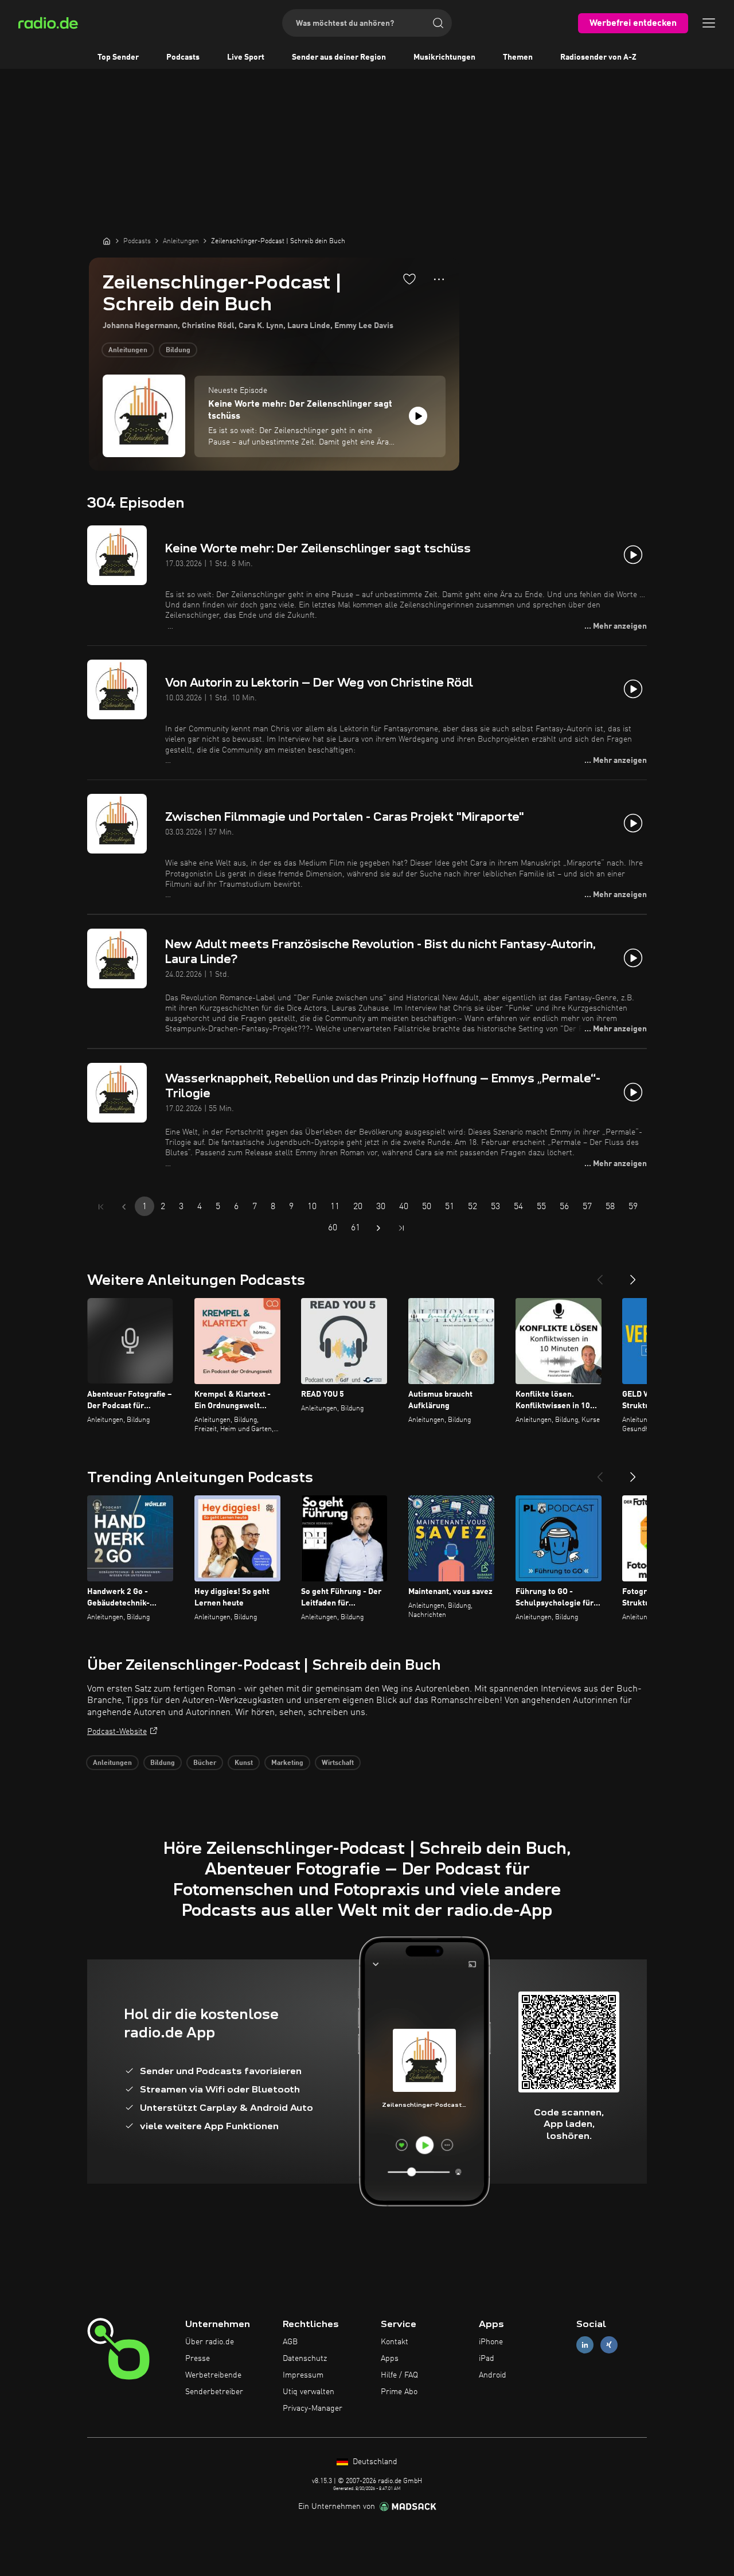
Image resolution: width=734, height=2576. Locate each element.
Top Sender (118, 57)
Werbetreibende (213, 2375)
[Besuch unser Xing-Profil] (609, 2345)
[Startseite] (107, 241)
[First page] (101, 1207)
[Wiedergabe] (418, 416)
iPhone (491, 2342)
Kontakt (395, 2342)
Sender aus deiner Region (339, 57)
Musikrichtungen (444, 57)
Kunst (244, 1763)
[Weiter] (633, 1275)
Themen (518, 57)
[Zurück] (600, 1275)
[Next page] (378, 1228)
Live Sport (246, 57)
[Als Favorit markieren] (409, 279)
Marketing (287, 1763)
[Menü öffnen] (709, 23)
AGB (290, 2342)
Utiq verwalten (309, 2392)
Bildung (178, 350)
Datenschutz (305, 2359)
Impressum (303, 2375)
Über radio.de (210, 2342)
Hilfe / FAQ (399, 2375)
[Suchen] (438, 23)
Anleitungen (128, 350)
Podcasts (183, 57)
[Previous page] (124, 1207)
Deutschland (374, 2462)
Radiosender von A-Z (598, 57)
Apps (390, 2359)
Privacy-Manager (313, 2409)
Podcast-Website (117, 1732)
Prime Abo (399, 2392)
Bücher (205, 1763)
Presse (198, 2359)
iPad (487, 2359)
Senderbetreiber (214, 2392)
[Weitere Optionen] (439, 279)
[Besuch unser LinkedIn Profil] (585, 2345)
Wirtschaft (338, 1763)
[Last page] (401, 1228)
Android (493, 2375)
